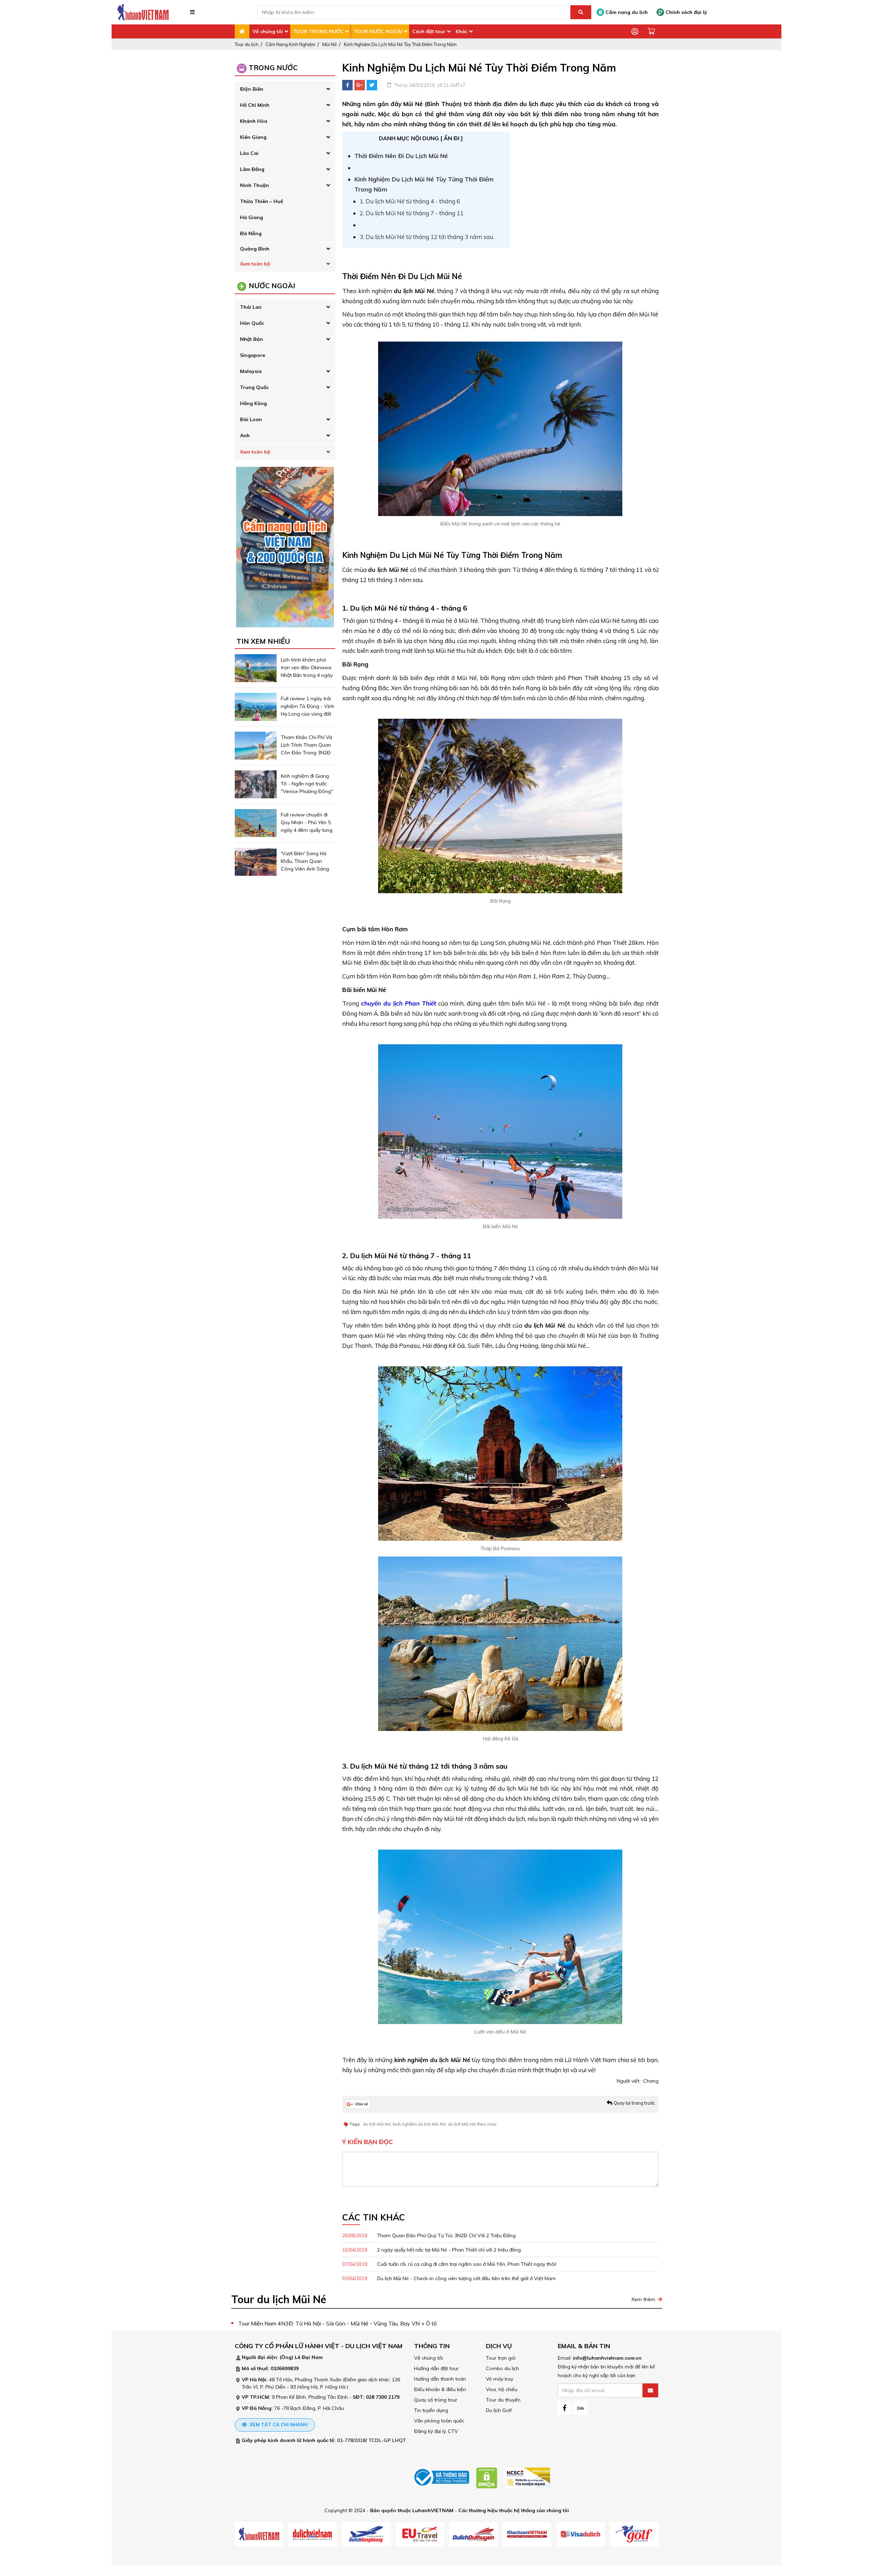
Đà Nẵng (251, 233)
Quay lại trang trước (634, 2103)
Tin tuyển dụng (431, 2410)
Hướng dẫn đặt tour (436, 2368)
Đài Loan (251, 419)
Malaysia (251, 371)
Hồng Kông (253, 403)
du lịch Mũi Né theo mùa (472, 2124)
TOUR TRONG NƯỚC (318, 31)
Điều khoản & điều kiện (440, 2389)
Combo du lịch (502, 2368)
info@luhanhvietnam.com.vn (607, 2358)
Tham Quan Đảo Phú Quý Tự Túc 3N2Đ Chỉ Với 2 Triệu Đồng (429, 2235)
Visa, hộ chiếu (502, 2389)
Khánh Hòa (254, 121)
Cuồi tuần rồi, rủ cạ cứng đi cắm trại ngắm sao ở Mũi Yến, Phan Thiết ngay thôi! (449, 2264)
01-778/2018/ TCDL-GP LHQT (372, 2440)
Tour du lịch (247, 44)
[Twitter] (372, 85)
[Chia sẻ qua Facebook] (347, 85)
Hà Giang (252, 217)
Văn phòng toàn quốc (439, 2421)
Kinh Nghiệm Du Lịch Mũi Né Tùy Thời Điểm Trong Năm (400, 44)
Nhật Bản (252, 339)
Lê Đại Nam (309, 2357)
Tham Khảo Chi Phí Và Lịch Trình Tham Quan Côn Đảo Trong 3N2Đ (306, 745)
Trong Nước (273, 68)
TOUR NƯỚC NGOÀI (378, 31)
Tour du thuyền (503, 2400)
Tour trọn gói (501, 2358)
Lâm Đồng (252, 169)
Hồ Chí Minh (255, 105)
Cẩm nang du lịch (626, 12)
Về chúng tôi (268, 31)
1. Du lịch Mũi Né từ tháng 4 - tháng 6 (410, 201)
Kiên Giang (253, 137)
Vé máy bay (500, 2379)
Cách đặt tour (429, 31)
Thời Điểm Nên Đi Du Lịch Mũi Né (401, 156)
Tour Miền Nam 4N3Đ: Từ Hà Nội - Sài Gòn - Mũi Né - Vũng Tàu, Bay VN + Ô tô (337, 2323)
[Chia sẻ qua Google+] (360, 85)
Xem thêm (643, 2299)
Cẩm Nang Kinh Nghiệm (290, 44)
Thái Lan (251, 307)
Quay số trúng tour (436, 2400)
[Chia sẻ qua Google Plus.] (358, 2104)
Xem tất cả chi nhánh (278, 2425)
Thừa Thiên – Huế (262, 201)
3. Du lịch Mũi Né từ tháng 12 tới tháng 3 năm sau (426, 237)
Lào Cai (249, 153)
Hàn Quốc (252, 323)
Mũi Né (330, 44)
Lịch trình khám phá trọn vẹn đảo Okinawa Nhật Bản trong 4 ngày (307, 667)
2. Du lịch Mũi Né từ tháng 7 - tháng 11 (412, 213)
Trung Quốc (254, 387)
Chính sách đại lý (686, 12)
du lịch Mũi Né (377, 2124)
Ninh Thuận (254, 185)
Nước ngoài (272, 286)
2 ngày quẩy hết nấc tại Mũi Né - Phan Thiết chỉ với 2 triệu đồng (432, 2250)
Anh (245, 435)
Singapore (253, 355)
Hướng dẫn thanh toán (440, 2379)
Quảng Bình (255, 249)
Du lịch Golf (499, 2410)
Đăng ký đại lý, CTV (436, 2431)
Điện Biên (252, 89)
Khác (461, 31)
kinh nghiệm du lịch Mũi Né (419, 2124)
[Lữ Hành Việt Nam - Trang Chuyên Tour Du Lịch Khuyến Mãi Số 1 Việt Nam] (143, 12)
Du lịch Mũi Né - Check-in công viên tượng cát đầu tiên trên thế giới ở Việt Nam (449, 2278)
